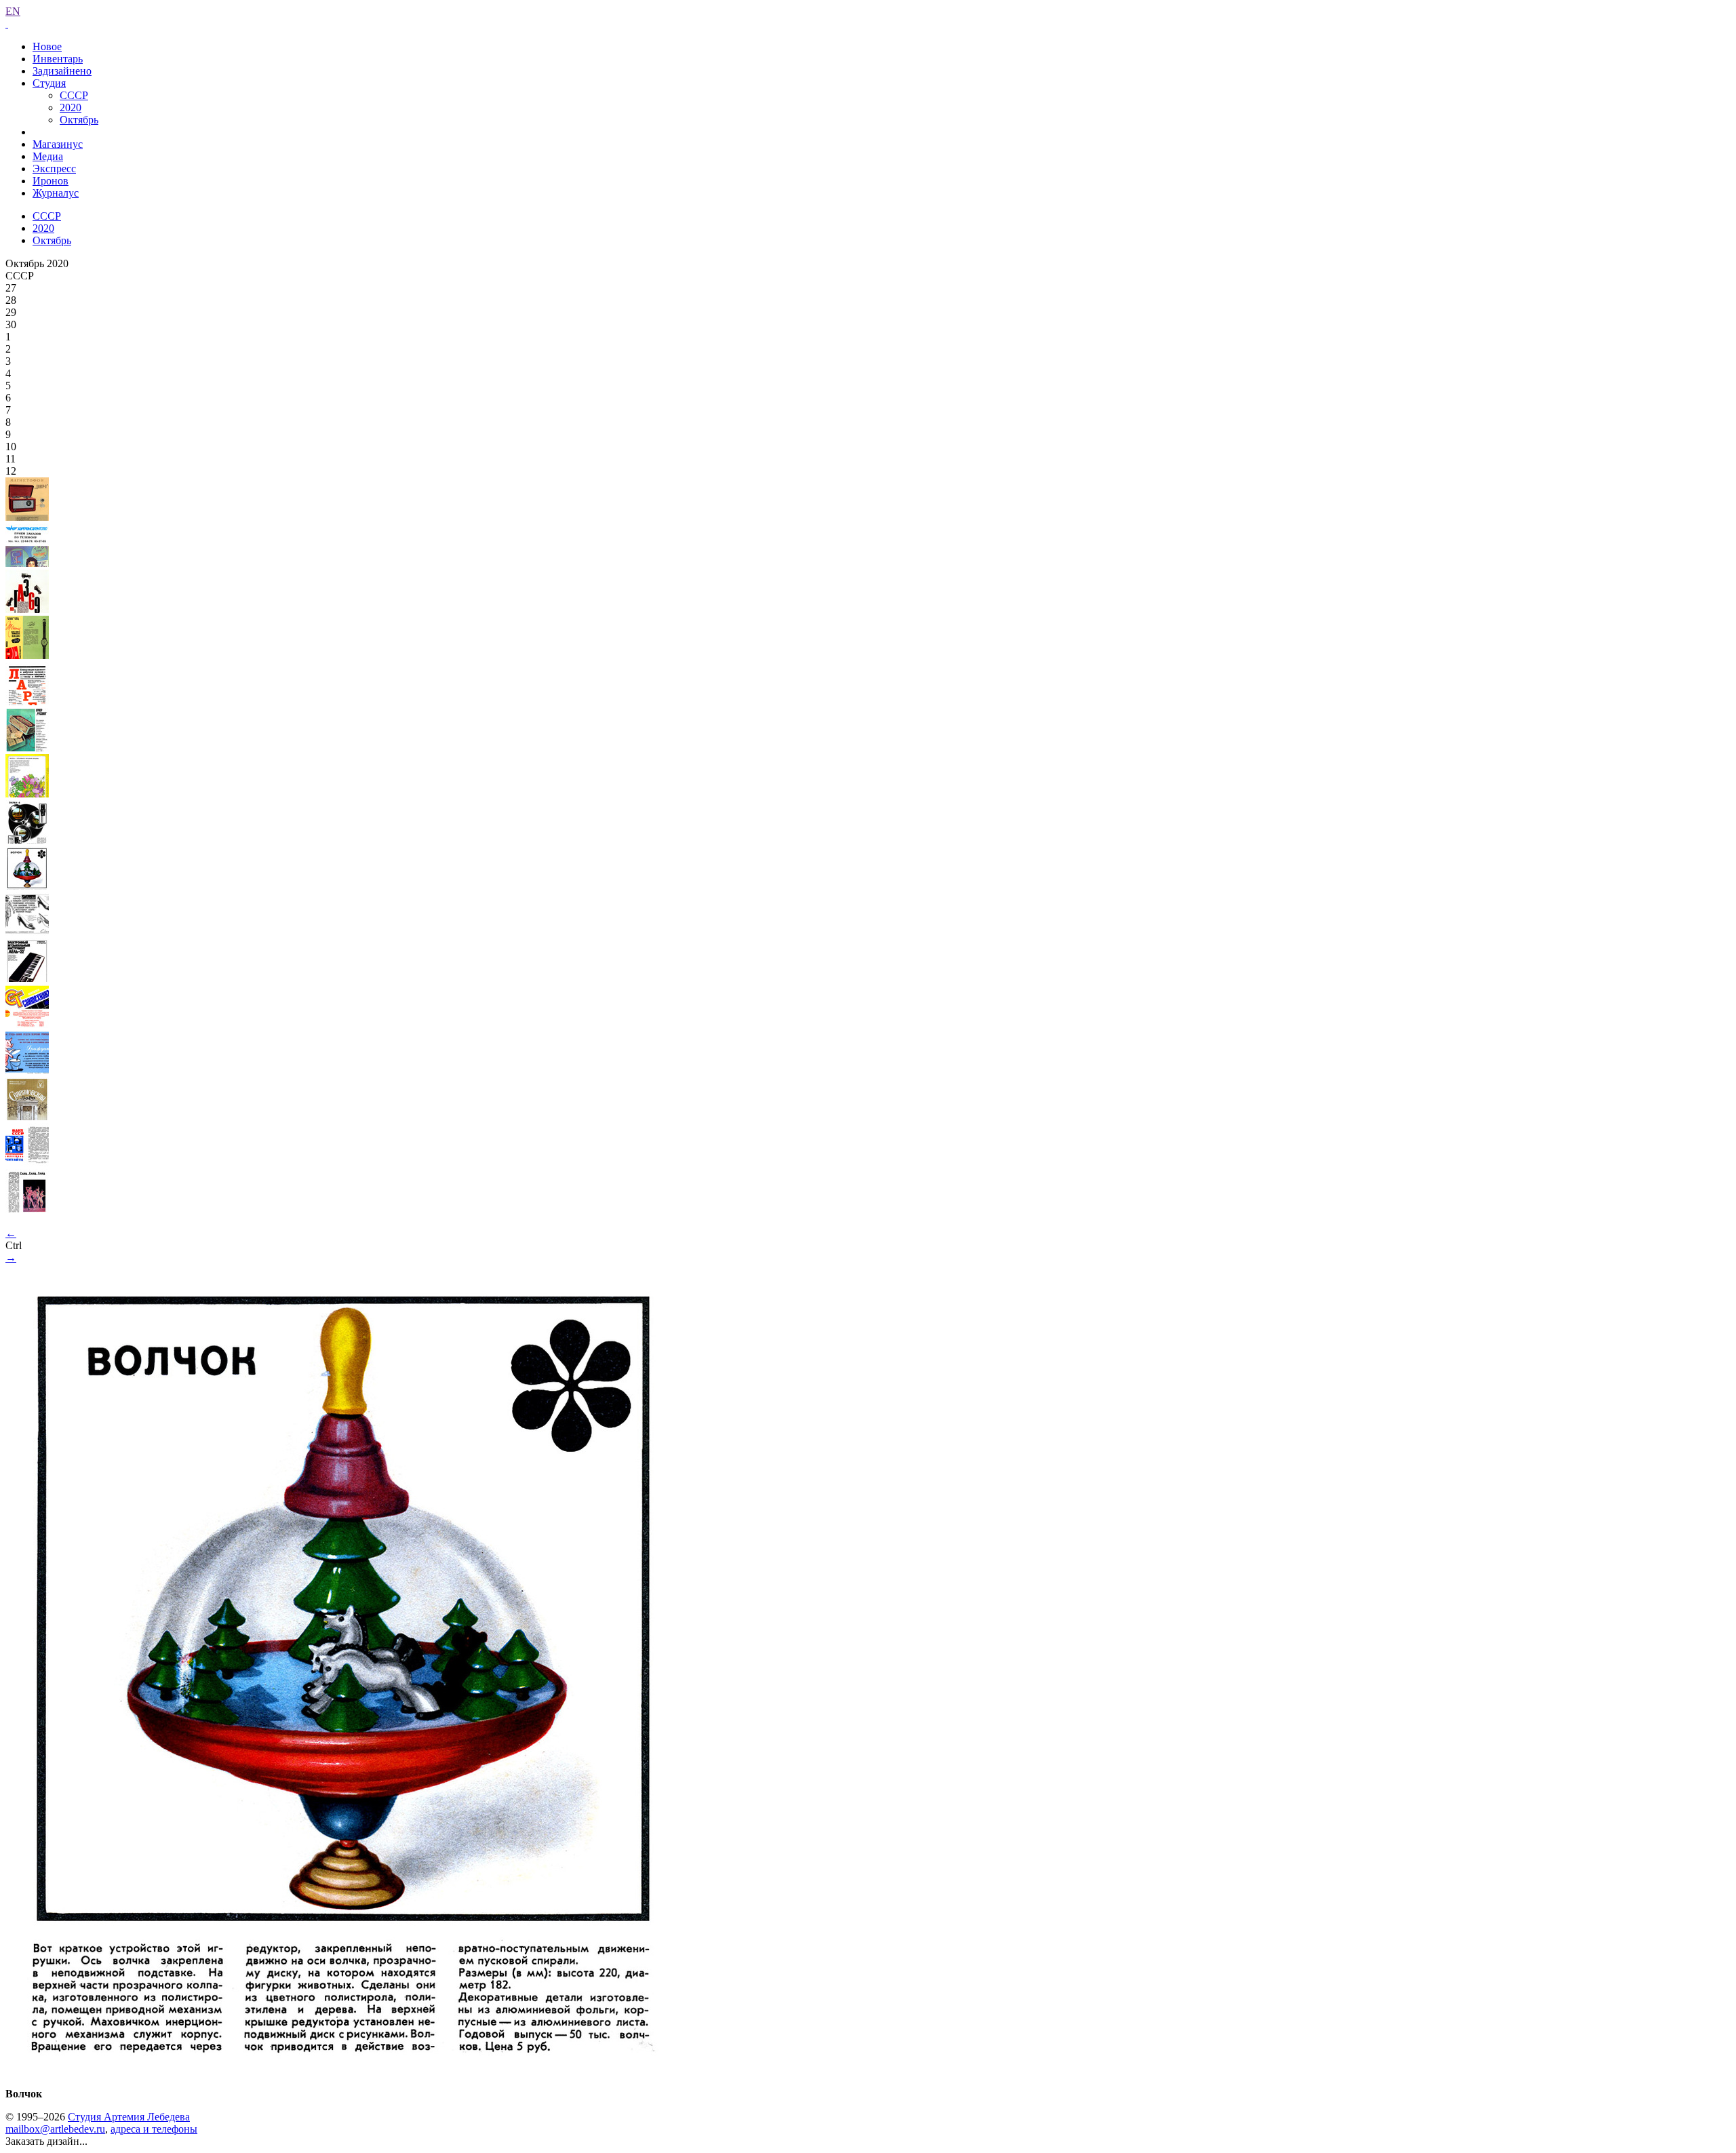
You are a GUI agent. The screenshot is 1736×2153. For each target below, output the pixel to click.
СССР (74, 95)
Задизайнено (62, 71)
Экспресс (54, 169)
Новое (47, 46)
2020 (71, 107)
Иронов (51, 181)
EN (13, 11)
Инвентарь (58, 59)
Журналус (56, 193)
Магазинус (58, 144)
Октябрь (79, 120)
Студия (49, 83)
